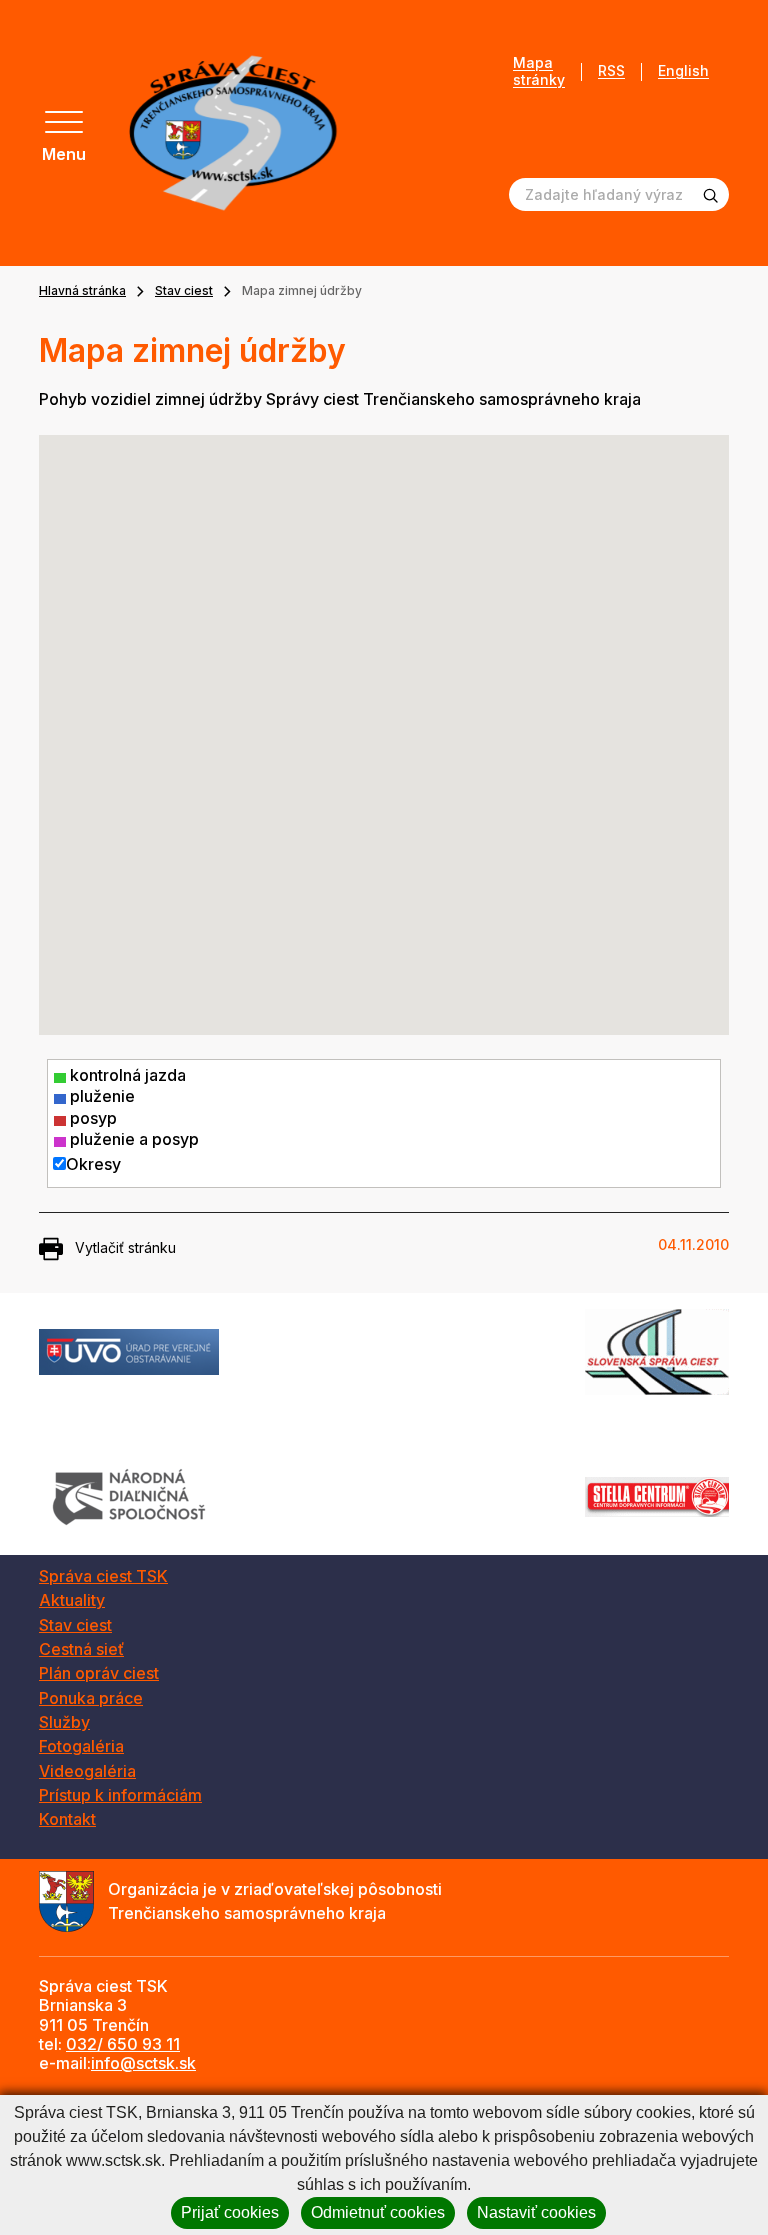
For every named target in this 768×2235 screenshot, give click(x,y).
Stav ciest (184, 290)
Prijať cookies (230, 2212)
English (683, 71)
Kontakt (67, 1819)
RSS (611, 71)
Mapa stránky (539, 71)
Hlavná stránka (82, 290)
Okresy (93, 1164)
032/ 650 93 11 (123, 2044)
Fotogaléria (81, 1746)
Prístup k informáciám (120, 1795)
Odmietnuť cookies (378, 2212)
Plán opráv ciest (99, 1673)
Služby (64, 1722)
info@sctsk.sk (143, 2063)
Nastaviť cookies (536, 2212)
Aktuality (72, 1600)
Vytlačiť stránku (125, 1247)
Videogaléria (87, 1771)
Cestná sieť (81, 1649)
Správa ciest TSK (103, 1576)
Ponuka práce (91, 1698)
